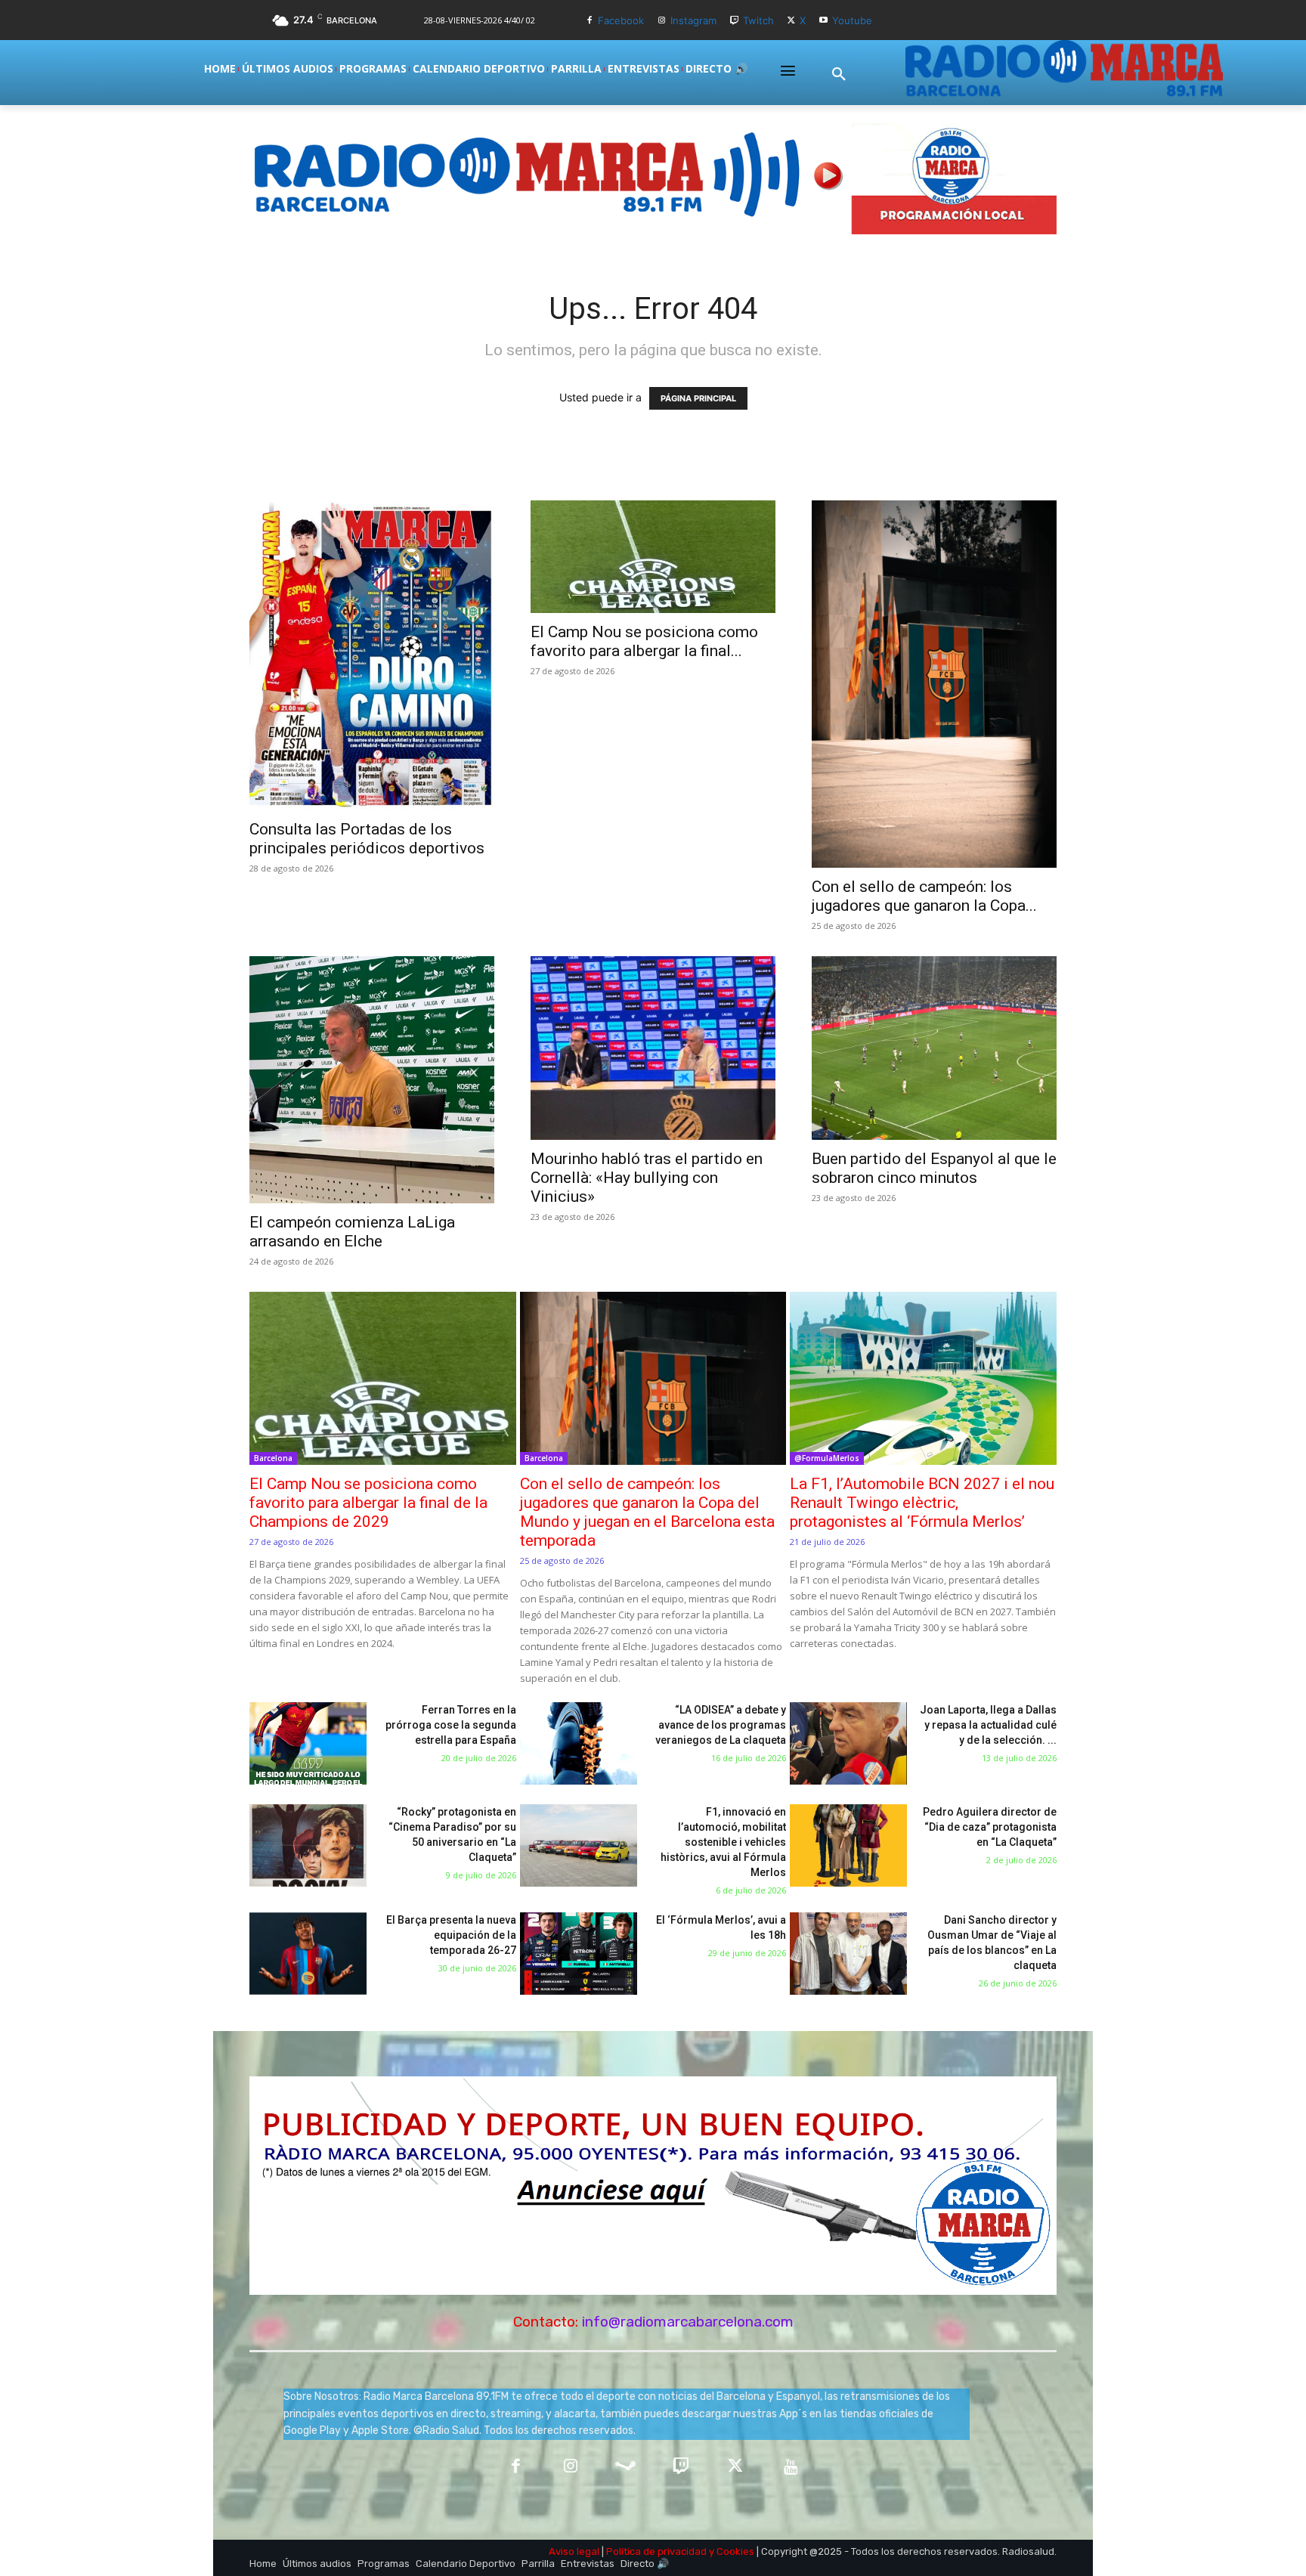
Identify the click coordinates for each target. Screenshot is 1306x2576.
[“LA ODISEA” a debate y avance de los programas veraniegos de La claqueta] (579, 1743)
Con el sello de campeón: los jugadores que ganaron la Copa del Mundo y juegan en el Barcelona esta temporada (647, 1512)
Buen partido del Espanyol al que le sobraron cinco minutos (934, 1168)
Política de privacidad (656, 2551)
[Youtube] (823, 21)
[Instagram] (662, 21)
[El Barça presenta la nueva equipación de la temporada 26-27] (308, 1954)
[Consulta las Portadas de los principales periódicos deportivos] (372, 655)
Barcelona (273, 1458)
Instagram (693, 20)
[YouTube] (791, 2468)
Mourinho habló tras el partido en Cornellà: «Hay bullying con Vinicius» (647, 1178)
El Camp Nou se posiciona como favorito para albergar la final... (644, 641)
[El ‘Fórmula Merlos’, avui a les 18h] (579, 1954)
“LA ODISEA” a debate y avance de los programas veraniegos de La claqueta (721, 1725)
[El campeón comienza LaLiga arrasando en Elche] (372, 1080)
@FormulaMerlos (827, 1458)
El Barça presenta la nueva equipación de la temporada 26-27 (451, 1935)
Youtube (852, 20)
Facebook (621, 20)
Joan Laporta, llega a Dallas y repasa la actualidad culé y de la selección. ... (988, 1725)
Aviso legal (574, 2551)
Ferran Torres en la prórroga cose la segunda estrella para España (451, 1725)
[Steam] (625, 2468)
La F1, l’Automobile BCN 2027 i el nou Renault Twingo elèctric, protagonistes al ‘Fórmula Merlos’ (922, 1503)
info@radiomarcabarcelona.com (688, 2322)
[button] (839, 75)
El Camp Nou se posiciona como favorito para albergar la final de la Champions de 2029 (368, 1503)
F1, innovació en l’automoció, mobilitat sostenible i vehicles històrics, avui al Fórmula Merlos (723, 1842)
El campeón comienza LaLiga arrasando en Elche (352, 1232)
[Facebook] (590, 21)
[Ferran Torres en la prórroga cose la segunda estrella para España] (308, 1743)
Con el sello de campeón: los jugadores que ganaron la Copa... (924, 896)
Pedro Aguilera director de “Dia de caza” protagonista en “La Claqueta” (990, 1827)
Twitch (758, 20)
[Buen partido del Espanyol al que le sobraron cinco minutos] (934, 1048)
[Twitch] (734, 21)
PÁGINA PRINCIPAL (698, 398)
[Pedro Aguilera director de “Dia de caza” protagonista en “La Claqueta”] (848, 1845)
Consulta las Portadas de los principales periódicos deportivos (367, 839)
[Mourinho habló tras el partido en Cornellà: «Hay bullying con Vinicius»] (653, 1048)
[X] (792, 21)
